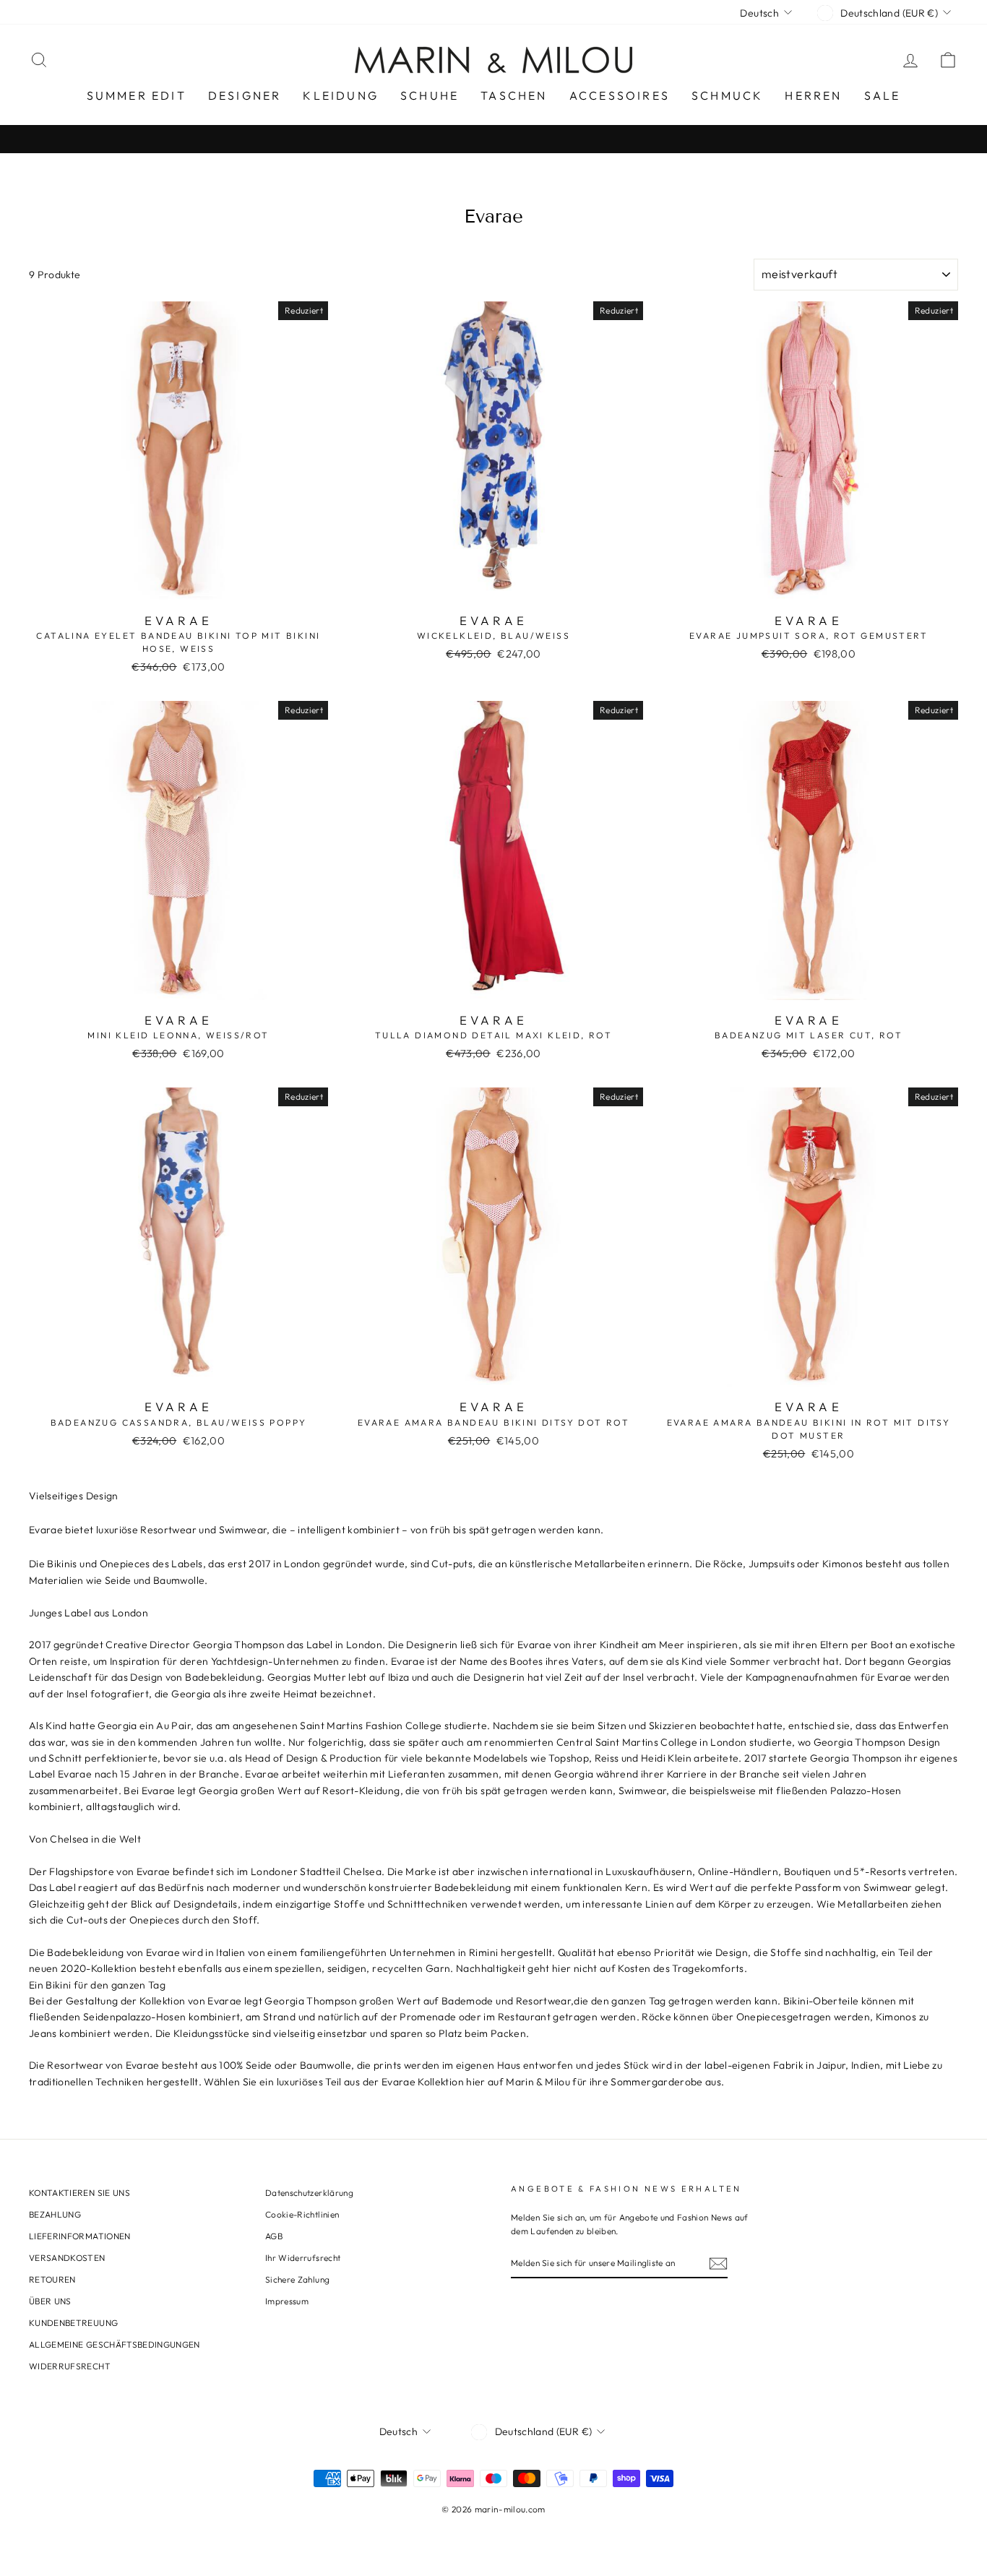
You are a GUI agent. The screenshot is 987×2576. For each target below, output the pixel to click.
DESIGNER (245, 95)
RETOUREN (52, 2279)
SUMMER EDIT (137, 95)
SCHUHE (430, 95)
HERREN (813, 95)
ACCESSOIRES (620, 95)
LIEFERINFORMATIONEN (80, 2236)
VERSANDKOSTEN (67, 2258)
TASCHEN (514, 95)
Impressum (287, 2301)
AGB (274, 2236)
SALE (883, 95)
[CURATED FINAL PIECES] (493, 139)
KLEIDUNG (341, 95)
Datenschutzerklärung (309, 2193)
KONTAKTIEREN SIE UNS (79, 2193)
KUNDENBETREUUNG (73, 2323)
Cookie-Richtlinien (302, 2214)
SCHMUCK (727, 95)
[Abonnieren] (718, 2263)
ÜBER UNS (50, 2301)
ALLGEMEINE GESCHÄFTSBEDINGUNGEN (115, 2344)
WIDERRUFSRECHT (70, 2366)
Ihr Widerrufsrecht (303, 2258)
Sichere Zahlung (297, 2279)
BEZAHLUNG (55, 2214)
